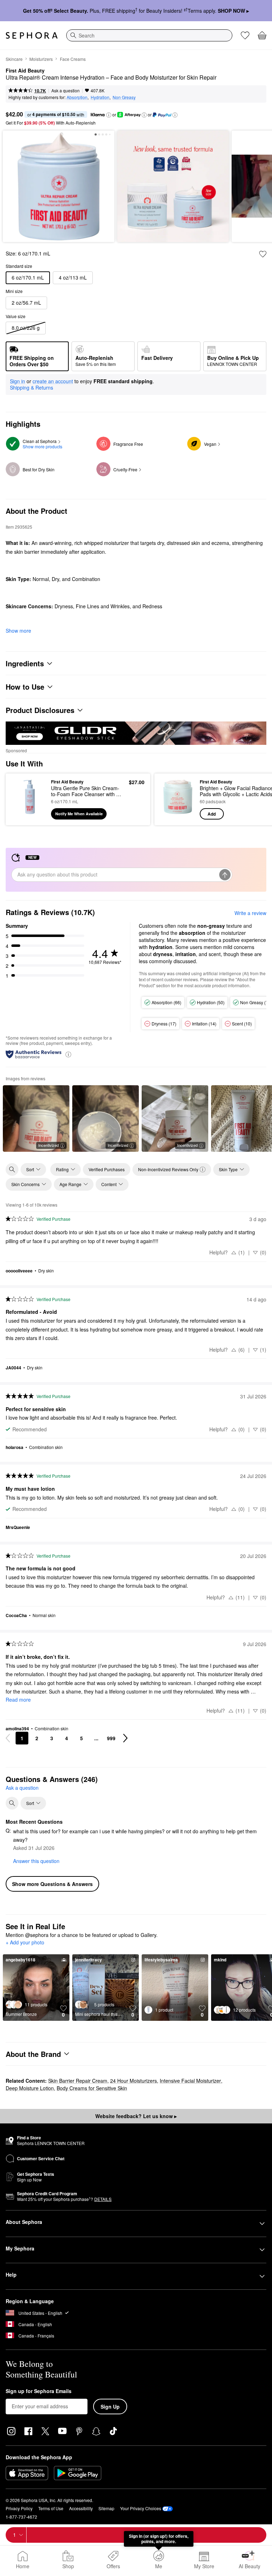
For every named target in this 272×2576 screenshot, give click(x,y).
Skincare (14, 59)
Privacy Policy (19, 2508)
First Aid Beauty (25, 71)
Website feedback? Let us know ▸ (136, 2116)
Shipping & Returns (32, 387)
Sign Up (110, 2407)
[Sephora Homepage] (32, 35)
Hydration (100, 97)
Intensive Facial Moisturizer (190, 2081)
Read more (18, 1700)
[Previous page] (8, 1738)
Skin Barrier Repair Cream (78, 2081)
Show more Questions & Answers (52, 1884)
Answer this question (36, 1861)
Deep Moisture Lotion (30, 2088)
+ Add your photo (25, 1943)
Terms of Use (51, 2508)
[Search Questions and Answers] (12, 1803)
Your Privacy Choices (141, 2508)
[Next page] (125, 1738)
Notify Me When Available (79, 814)
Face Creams (73, 59)
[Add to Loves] (263, 254)
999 (111, 1738)
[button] (109, 115)
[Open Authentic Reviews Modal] (68, 1054)
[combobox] (149, 35)
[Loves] (245, 35)
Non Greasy (124, 97)
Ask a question (66, 90)
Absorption (77, 97)
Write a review (250, 913)
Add (212, 814)
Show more (18, 631)
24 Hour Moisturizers (134, 2081)
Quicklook (22, 799)
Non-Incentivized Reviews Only (168, 1169)
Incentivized (49, 1145)
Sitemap (106, 2508)
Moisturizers (41, 59)
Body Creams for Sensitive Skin (92, 2088)
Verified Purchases (107, 1169)
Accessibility (81, 2508)
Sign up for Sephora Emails (39, 2391)
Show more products (42, 446)
